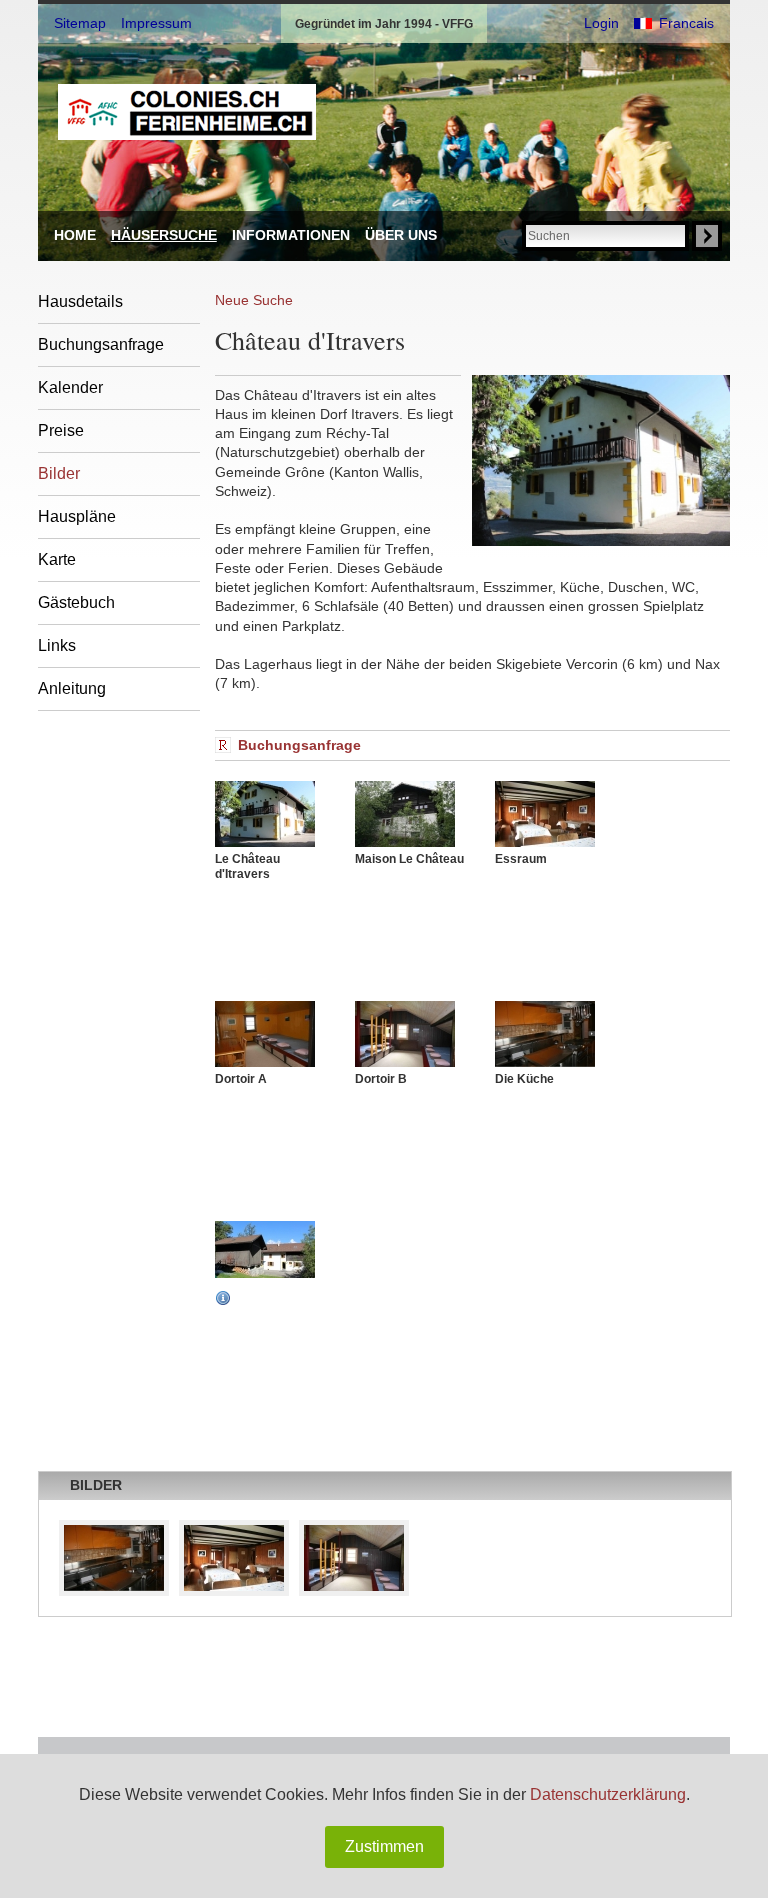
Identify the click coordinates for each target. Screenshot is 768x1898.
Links (57, 645)
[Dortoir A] (275, 1034)
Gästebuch (76, 602)
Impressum (156, 23)
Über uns (401, 235)
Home (75, 235)
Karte (57, 559)
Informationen (291, 235)
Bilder (59, 473)
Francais (686, 23)
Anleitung (72, 688)
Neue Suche (254, 300)
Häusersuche (164, 235)
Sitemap (80, 23)
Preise (61, 430)
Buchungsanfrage (101, 344)
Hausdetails (80, 301)
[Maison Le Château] (415, 814)
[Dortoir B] (415, 1034)
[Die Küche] (555, 1034)
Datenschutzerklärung (608, 1794)
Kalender (70, 387)
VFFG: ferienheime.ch (187, 112)
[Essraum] (555, 814)
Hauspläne (77, 516)
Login (601, 23)
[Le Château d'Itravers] (275, 814)
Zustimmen (384, 1846)
